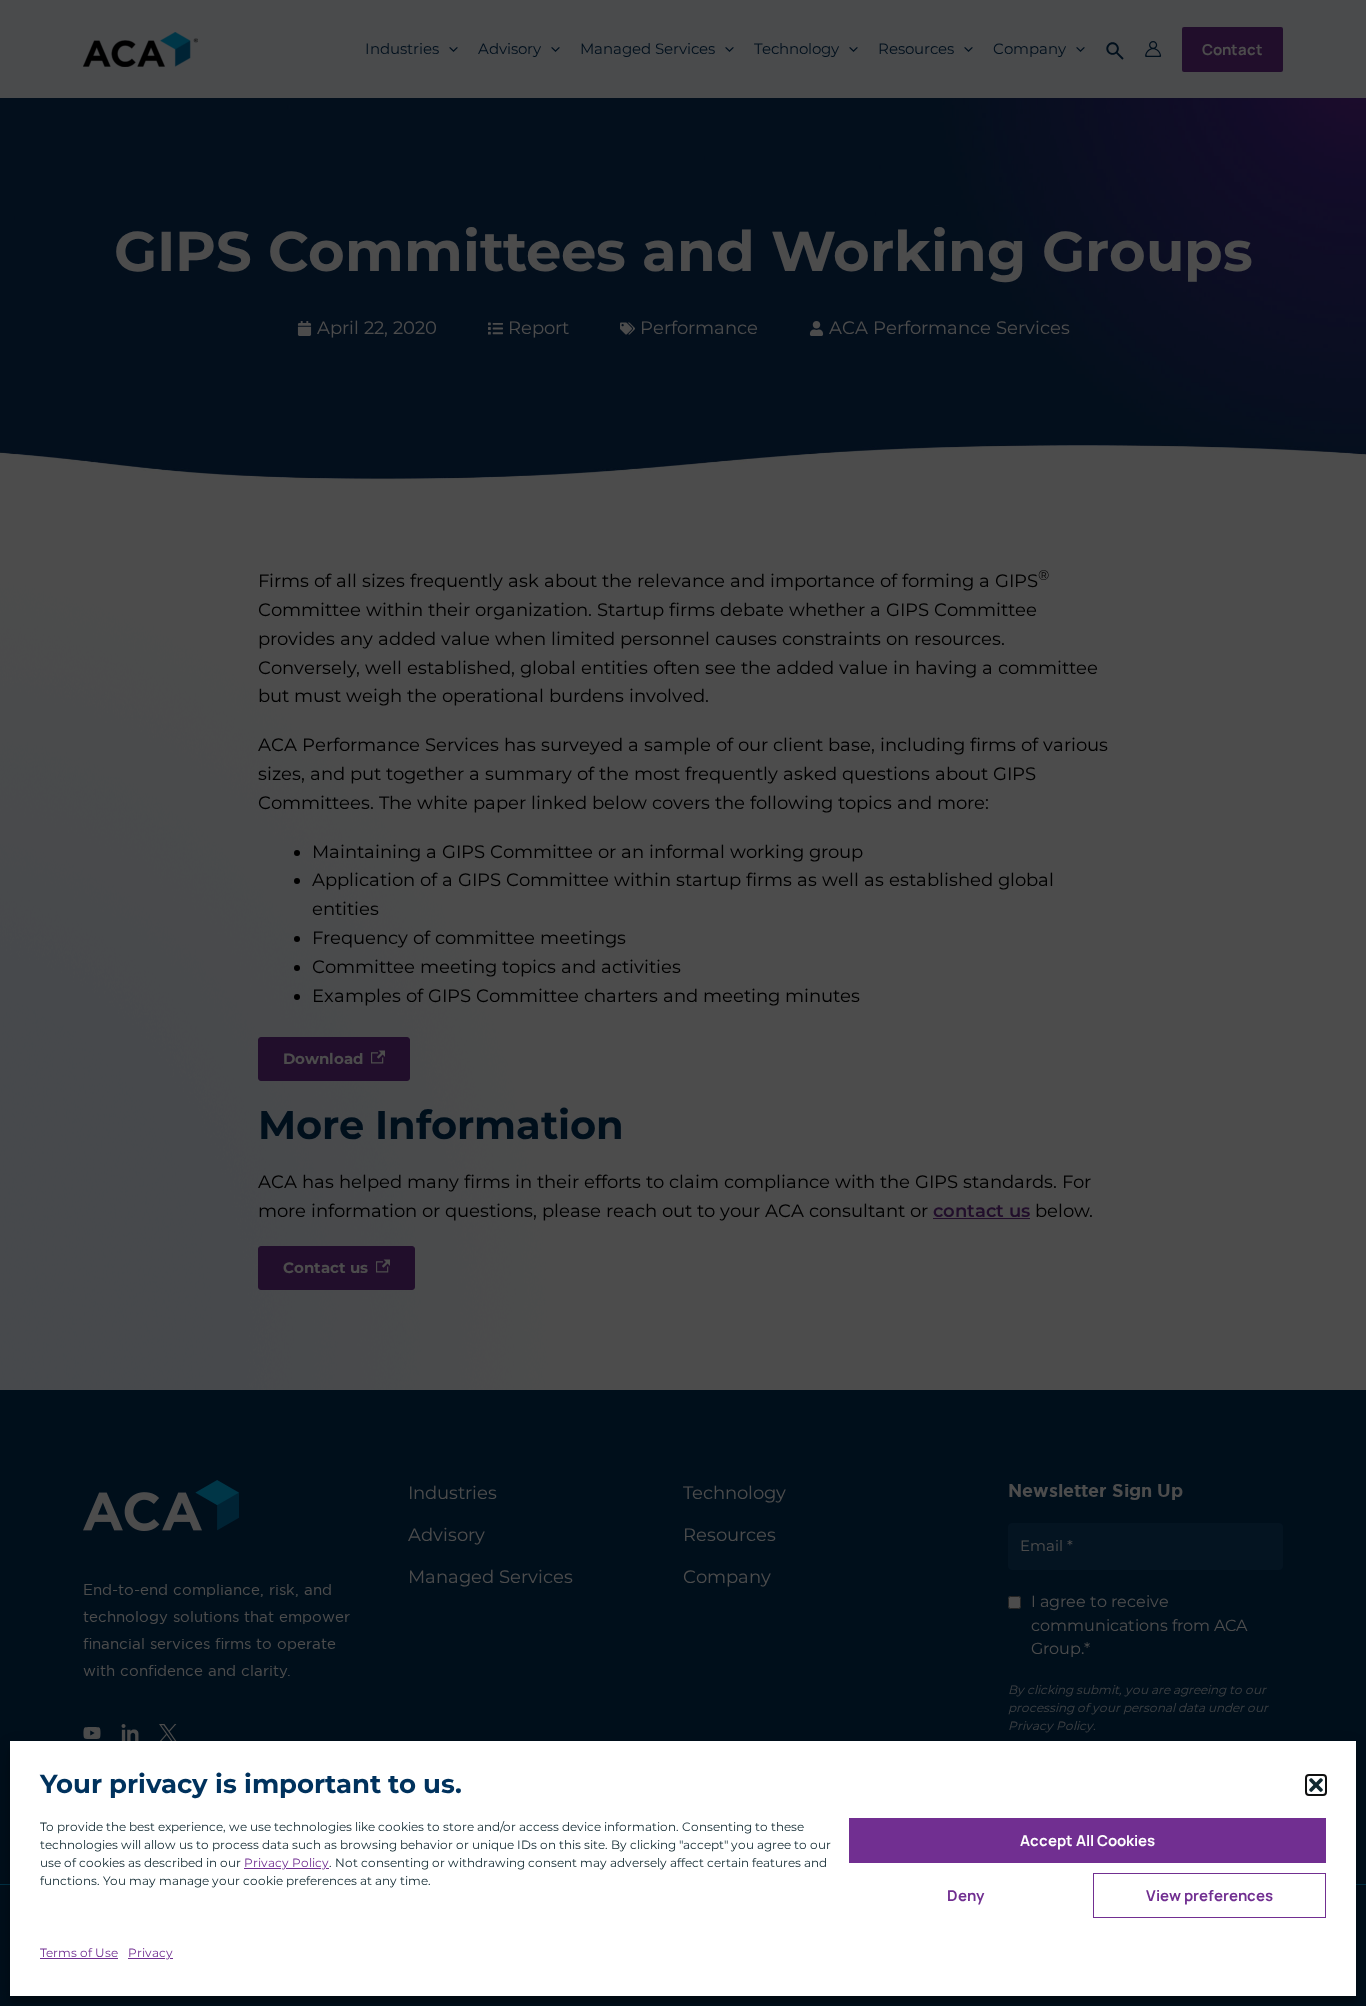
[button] (1316, 1785)
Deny (965, 1895)
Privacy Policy (286, 1862)
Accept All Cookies (1087, 1840)
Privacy (150, 1952)
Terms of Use (79, 1952)
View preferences (1209, 1895)
